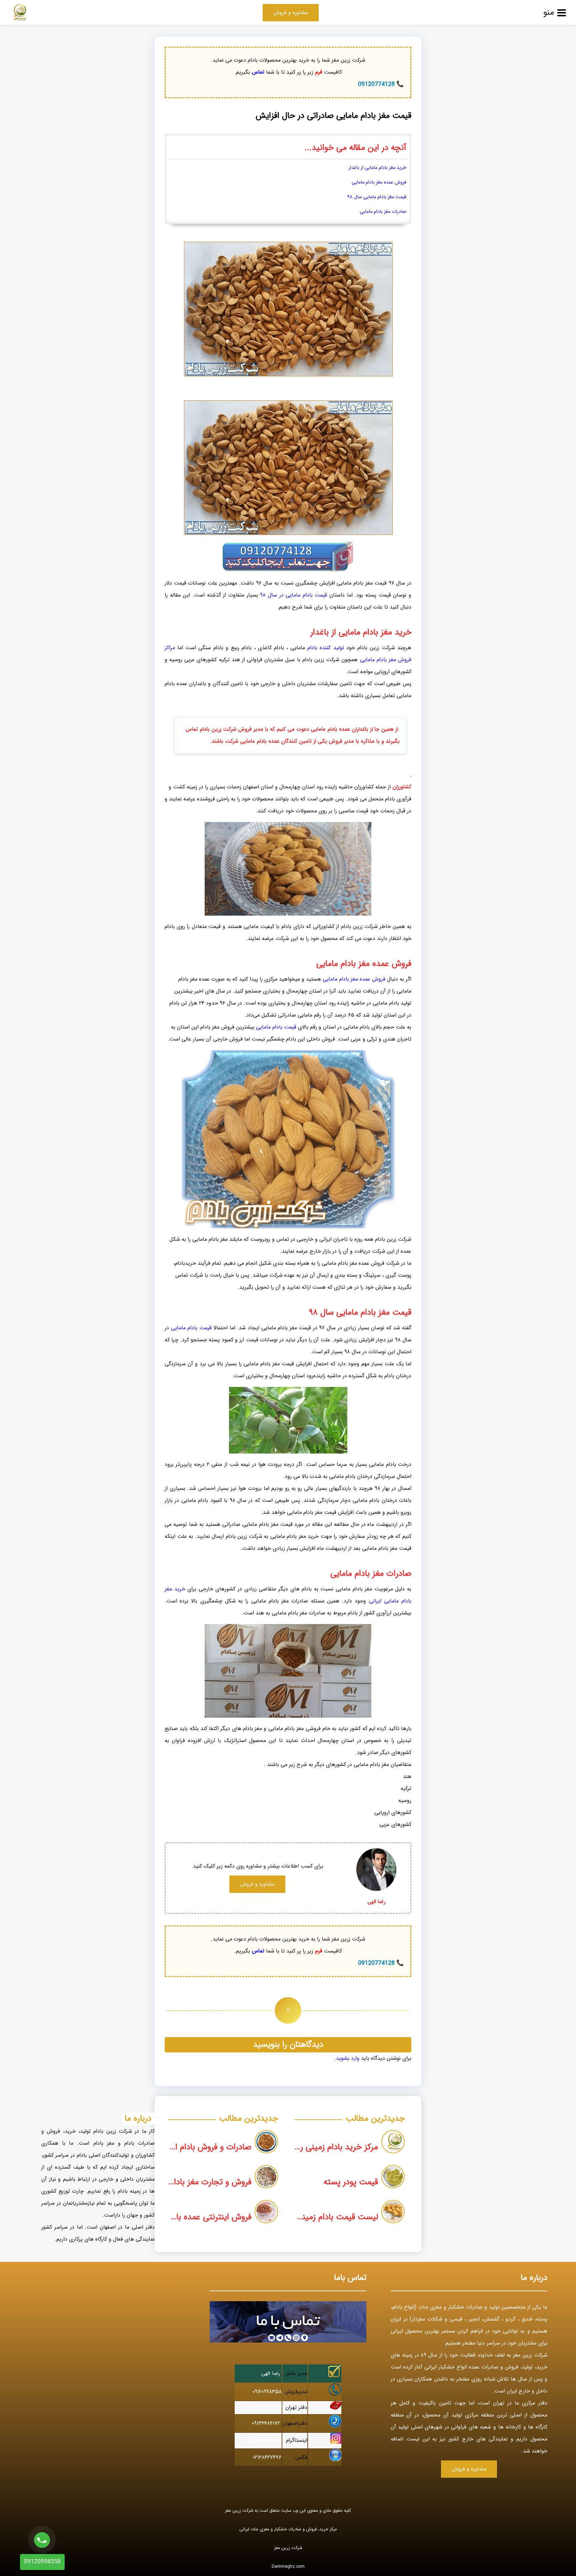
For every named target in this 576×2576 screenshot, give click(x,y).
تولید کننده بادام (325, 648)
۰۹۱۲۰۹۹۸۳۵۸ (267, 2392)
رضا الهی (271, 2373)
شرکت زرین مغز (288, 2548)
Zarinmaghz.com (288, 2567)
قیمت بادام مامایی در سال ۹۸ (293, 595)
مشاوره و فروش (291, 12)
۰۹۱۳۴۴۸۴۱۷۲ (267, 2423)
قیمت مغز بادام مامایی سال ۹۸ (377, 197)
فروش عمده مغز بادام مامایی (379, 182)
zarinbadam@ (266, 2440)
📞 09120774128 (381, 84)
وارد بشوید (348, 2058)
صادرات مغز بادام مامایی (383, 212)
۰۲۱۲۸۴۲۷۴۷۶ (267, 2407)
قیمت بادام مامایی (276, 1027)
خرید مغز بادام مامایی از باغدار (377, 168)
